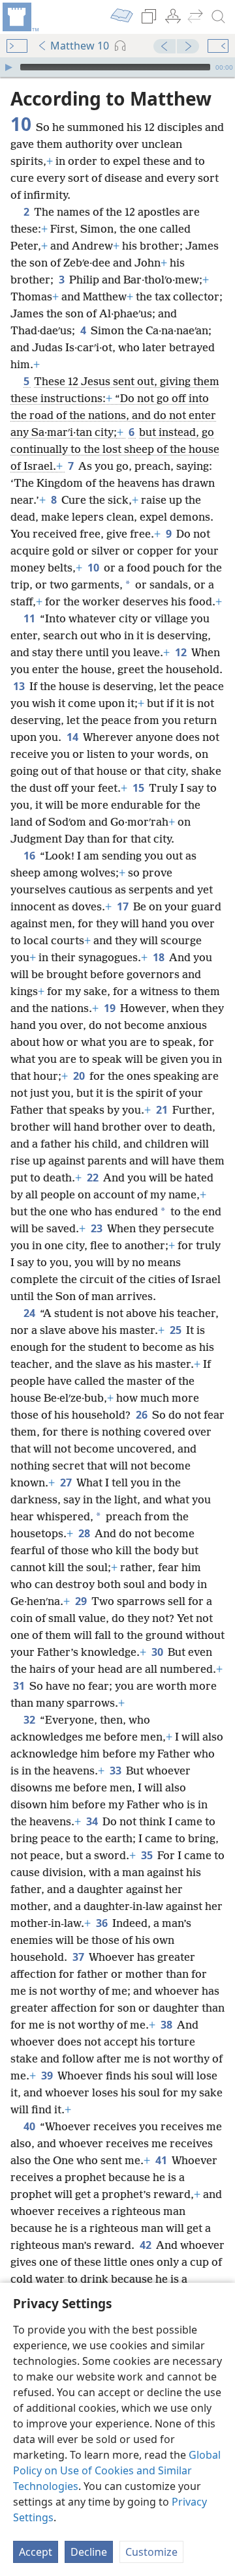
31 (20, 1686)
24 (30, 1313)
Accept (36, 2552)
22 (94, 1178)
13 (20, 686)
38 (167, 2025)
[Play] (8, 67)
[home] (20, 17)
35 (148, 1855)
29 (82, 1601)
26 (143, 1415)
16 (30, 856)
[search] (219, 17)
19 (111, 1008)
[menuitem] (20, 17)
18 (160, 957)
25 (177, 1330)
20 (80, 1076)
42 (147, 2245)
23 (98, 1228)
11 (30, 618)
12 (182, 652)
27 (67, 1483)
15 (139, 788)
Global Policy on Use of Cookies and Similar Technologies (117, 2470)
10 (94, 568)
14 (73, 737)
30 (158, 1652)
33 (117, 1771)
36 (103, 1923)
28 (85, 1533)
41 (162, 2160)
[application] (117, 67)
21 (163, 1110)
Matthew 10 (80, 46)
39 (48, 2076)
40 (30, 2126)
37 (79, 1957)
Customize (151, 2552)
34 (93, 1821)
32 (30, 1720)
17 (124, 906)
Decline (89, 2552)
